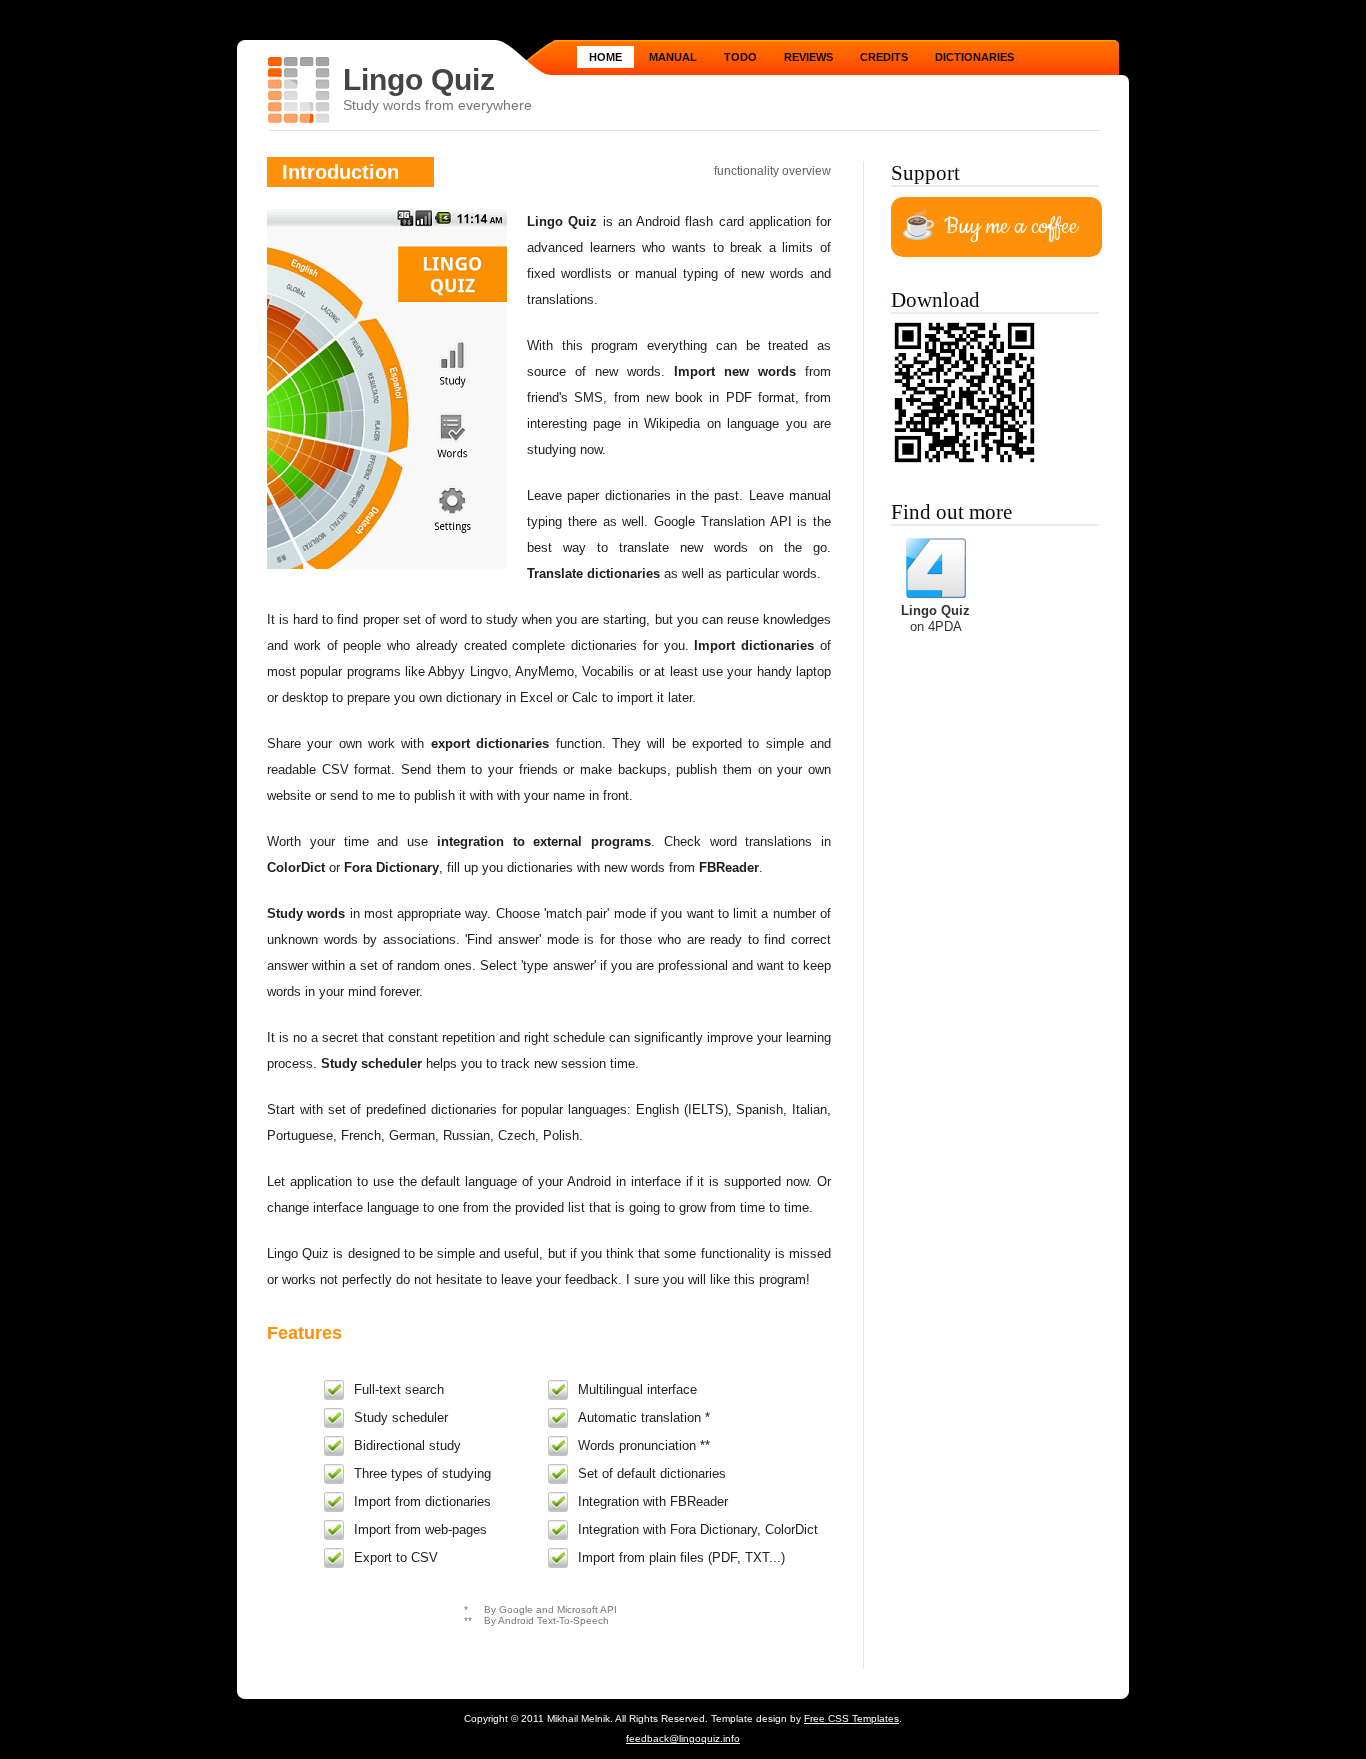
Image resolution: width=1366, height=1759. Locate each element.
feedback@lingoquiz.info (683, 1738)
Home (605, 57)
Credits (884, 57)
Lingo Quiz (419, 79)
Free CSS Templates (851, 1718)
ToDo (740, 57)
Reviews (808, 57)
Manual (673, 57)
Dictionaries (974, 57)
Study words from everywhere (437, 105)
